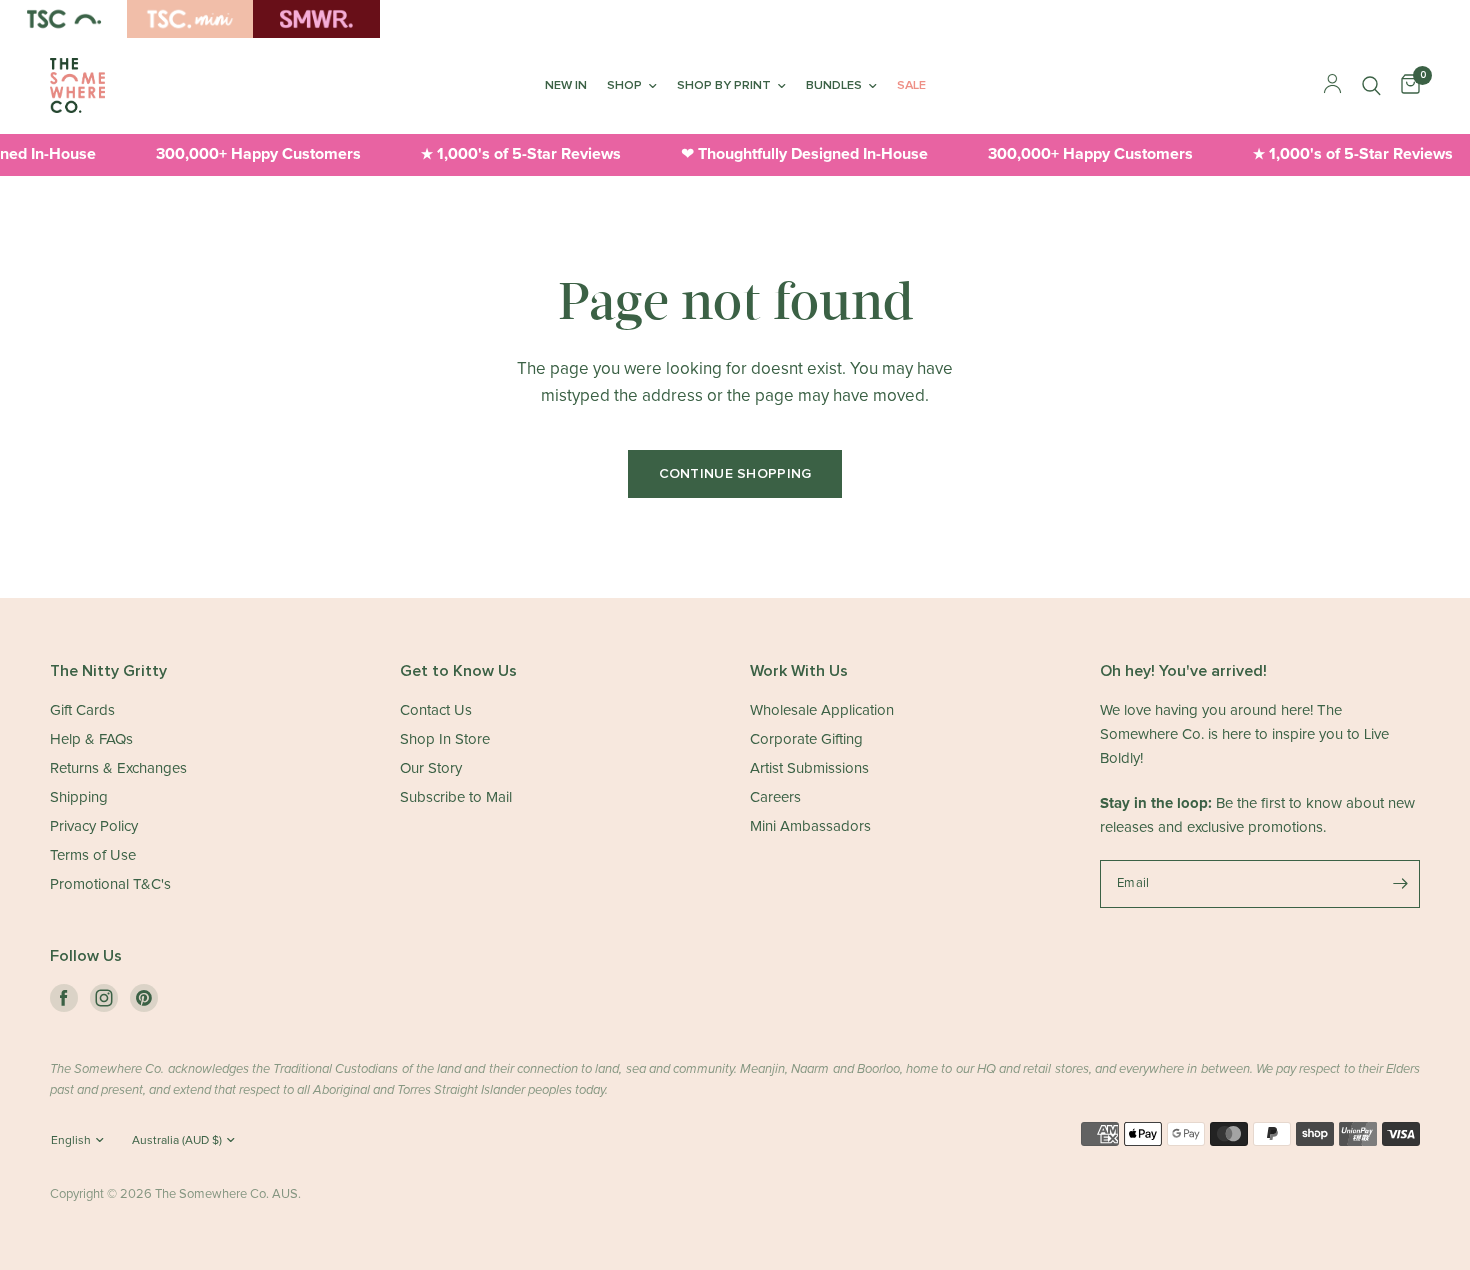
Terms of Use (93, 855)
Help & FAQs (91, 739)
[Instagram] (104, 998)
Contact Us (436, 710)
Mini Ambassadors (810, 826)
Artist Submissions (809, 768)
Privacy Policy (94, 826)
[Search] (1371, 85)
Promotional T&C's (110, 884)
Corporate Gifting (806, 739)
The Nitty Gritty (108, 671)
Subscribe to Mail (456, 797)
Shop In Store (445, 739)
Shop (624, 85)
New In (566, 85)
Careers (775, 797)
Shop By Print (724, 85)
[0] (1405, 85)
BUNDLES (834, 85)
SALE (911, 85)
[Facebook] (64, 998)
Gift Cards (82, 710)
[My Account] (1332, 85)
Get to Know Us (458, 671)
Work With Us (799, 671)
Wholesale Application (822, 710)
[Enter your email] (1400, 884)
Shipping (79, 797)
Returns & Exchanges (118, 768)
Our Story (431, 768)
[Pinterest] (144, 998)
